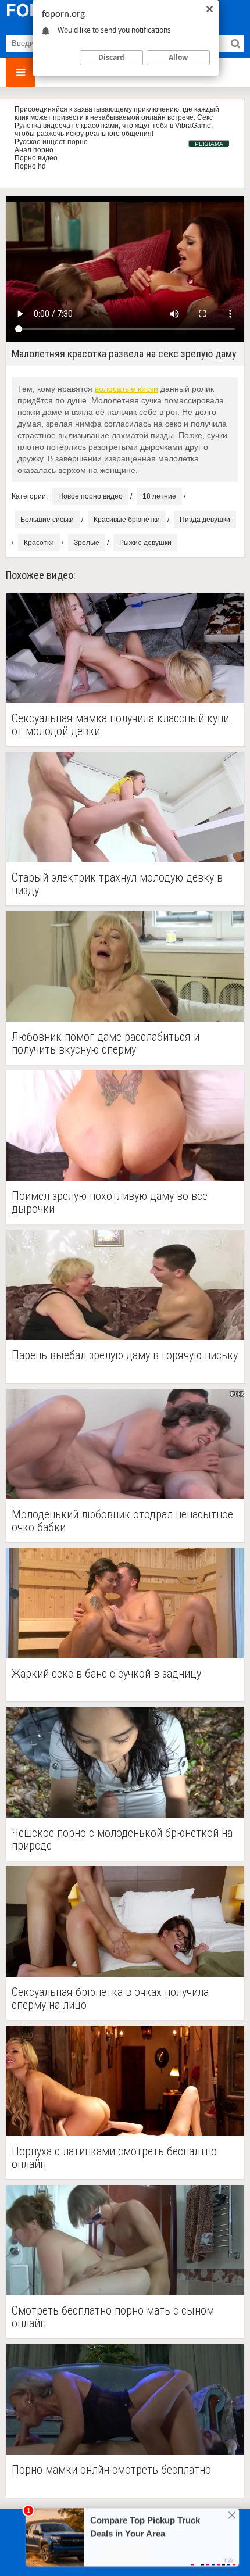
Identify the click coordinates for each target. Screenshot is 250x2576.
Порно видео (36, 158)
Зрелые (87, 543)
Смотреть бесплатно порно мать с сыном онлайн (113, 2317)
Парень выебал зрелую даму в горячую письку (125, 1355)
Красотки (39, 543)
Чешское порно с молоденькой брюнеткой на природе (122, 1839)
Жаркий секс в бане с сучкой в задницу (106, 1674)
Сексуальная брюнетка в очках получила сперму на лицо (110, 1998)
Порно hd (30, 166)
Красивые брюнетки (127, 520)
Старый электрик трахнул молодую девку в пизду (117, 884)
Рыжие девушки (145, 543)
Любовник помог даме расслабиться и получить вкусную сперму (106, 1043)
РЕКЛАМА (209, 144)
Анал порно (34, 150)
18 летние (159, 496)
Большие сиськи (47, 520)
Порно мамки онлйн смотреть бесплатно (111, 2470)
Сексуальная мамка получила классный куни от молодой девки (120, 725)
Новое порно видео (90, 496)
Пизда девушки (205, 520)
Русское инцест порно (51, 142)
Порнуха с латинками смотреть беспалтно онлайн (114, 2158)
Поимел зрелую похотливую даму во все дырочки (110, 1202)
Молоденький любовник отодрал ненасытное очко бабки (122, 1521)
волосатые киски (126, 389)
